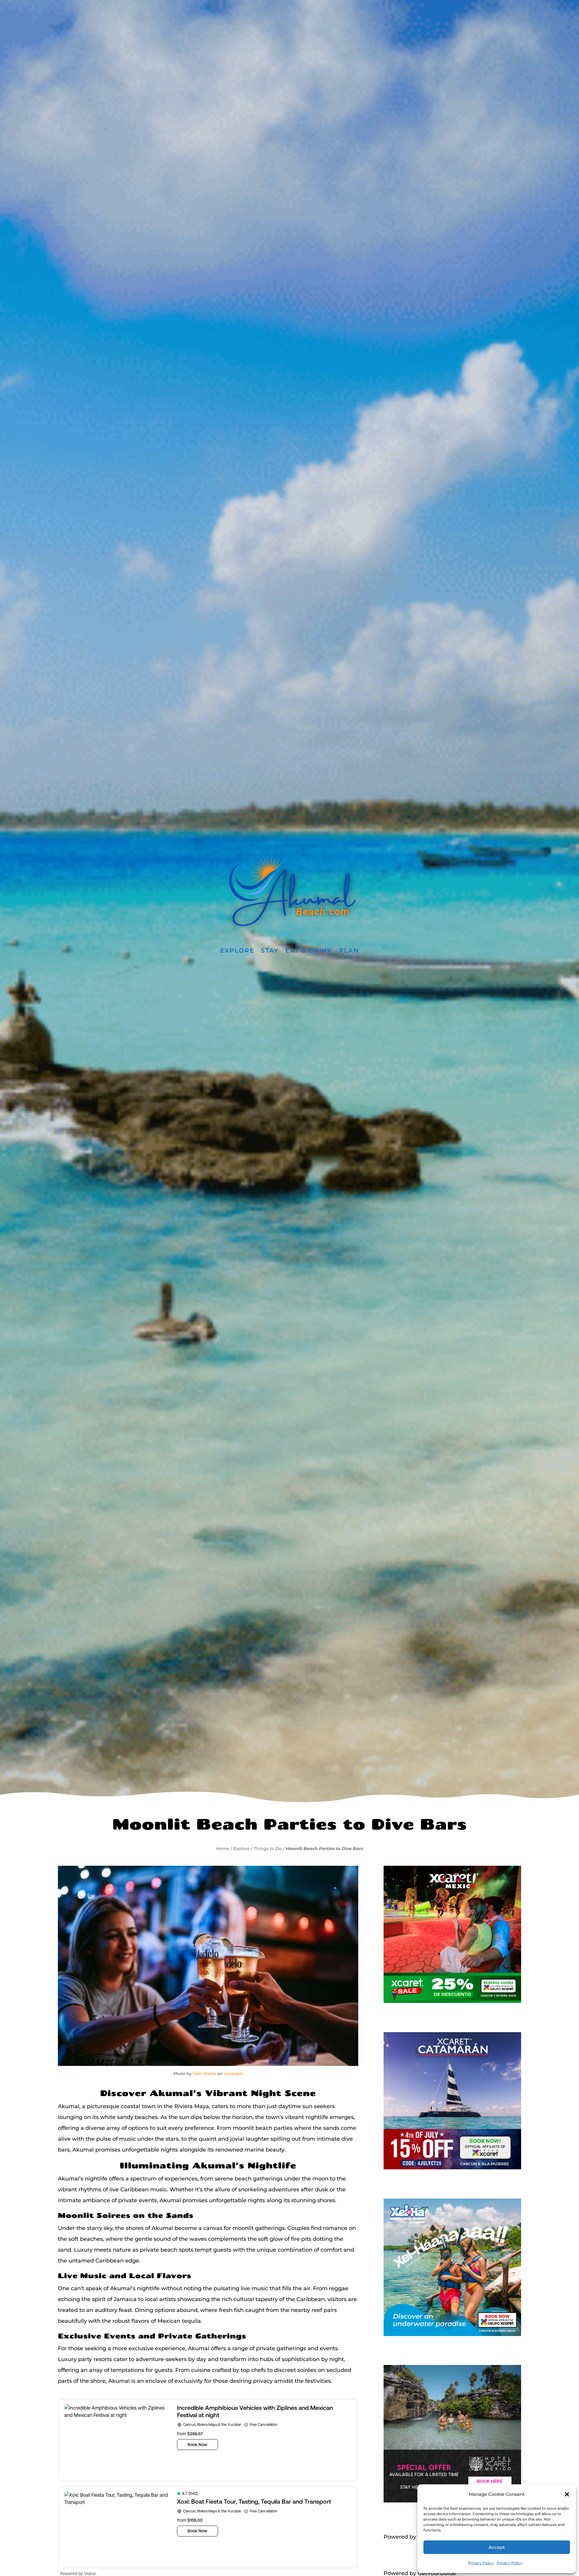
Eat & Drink (309, 951)
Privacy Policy (481, 2563)
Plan (349, 951)
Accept (497, 2547)
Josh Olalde (204, 2073)
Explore (237, 951)
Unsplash (233, 2073)
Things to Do (268, 1849)
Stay (270, 951)
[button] (567, 2494)
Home (223, 1849)
